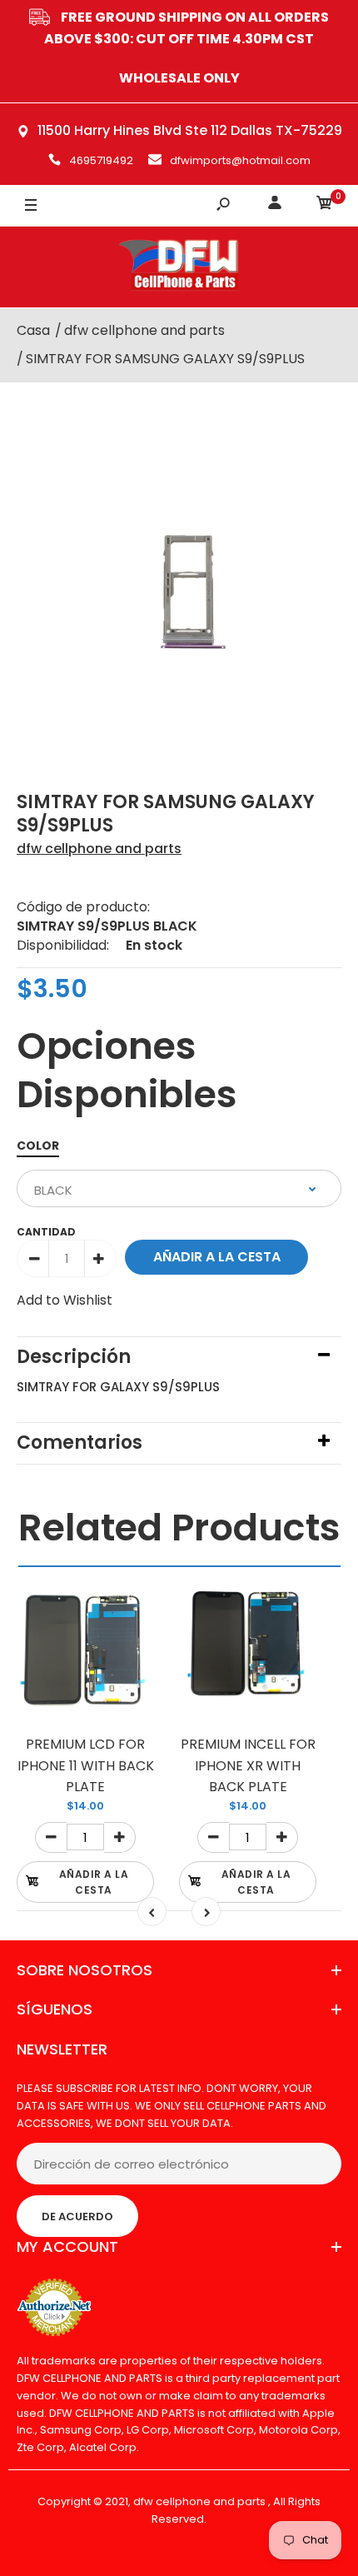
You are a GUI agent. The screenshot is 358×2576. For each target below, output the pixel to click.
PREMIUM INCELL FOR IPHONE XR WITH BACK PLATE (248, 1765)
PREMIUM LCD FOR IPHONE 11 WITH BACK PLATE (86, 1765)
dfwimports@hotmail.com (240, 160)
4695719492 (101, 160)
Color (38, 1146)
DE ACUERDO (77, 2217)
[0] (325, 205)
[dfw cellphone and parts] (179, 267)
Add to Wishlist (65, 1300)
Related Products (179, 1528)
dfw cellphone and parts (99, 849)
